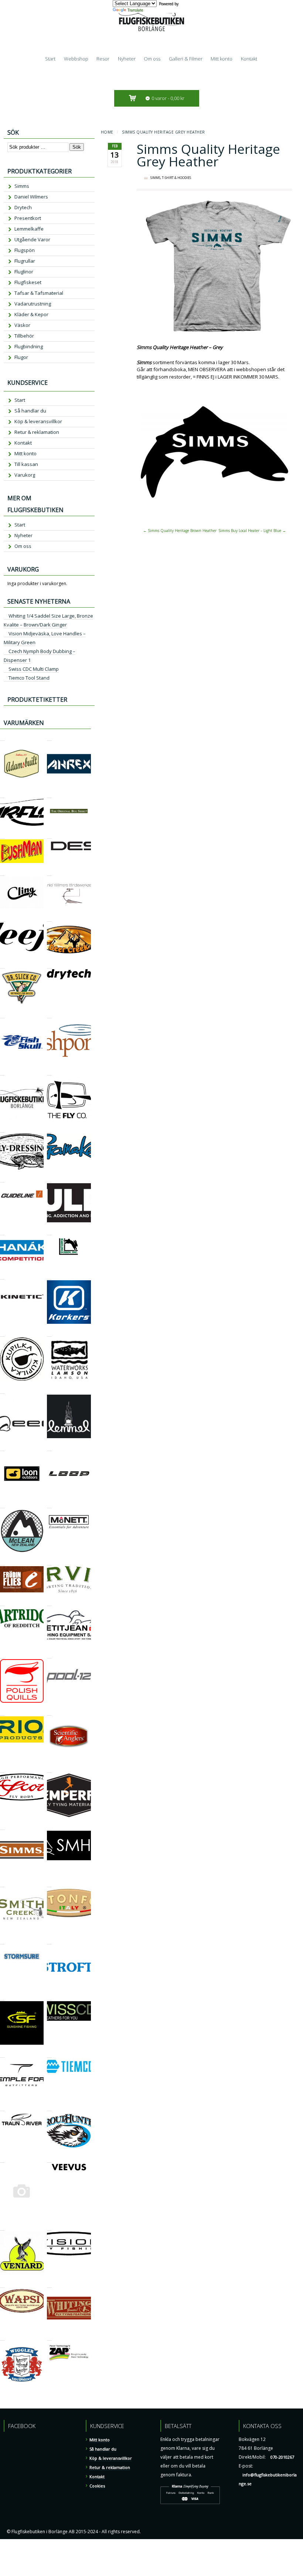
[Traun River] (2, 2108)
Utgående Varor (32, 239)
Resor (103, 59)
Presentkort (28, 218)
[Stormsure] (2, 1941)
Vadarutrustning (33, 304)
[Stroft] (49, 1941)
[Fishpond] (49, 1015)
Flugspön (25, 250)
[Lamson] (49, 1333)
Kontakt (249, 59)
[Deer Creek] (49, 918)
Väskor (22, 325)
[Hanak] (2, 1232)
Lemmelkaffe (29, 229)
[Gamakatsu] (49, 1129)
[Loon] (2, 1448)
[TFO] (2, 2054)
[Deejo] (2, 918)
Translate (135, 10)
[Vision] (49, 2227)
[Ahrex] (49, 737)
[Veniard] (2, 2227)
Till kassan (26, 464)
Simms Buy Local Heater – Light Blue (252, 531)
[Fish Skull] (2, 1015)
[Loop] (49, 1448)
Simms (155, 178)
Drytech (23, 207)
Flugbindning (29, 346)
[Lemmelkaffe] (49, 1390)
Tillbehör (24, 336)
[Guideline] (2, 1179)
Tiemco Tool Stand (29, 678)
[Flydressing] (2, 1129)
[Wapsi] (2, 2284)
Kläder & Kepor (31, 314)
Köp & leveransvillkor (38, 421)
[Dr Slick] (2, 965)
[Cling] (2, 872)
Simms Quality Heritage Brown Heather (180, 531)
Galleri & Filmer (186, 59)
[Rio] (2, 1712)
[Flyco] (49, 1072)
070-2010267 (282, 2457)
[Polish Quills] (2, 1655)
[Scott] (2, 1769)
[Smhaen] (49, 1826)
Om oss (152, 59)
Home (107, 132)
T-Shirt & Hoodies (176, 178)
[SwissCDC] (49, 1997)
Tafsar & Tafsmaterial (39, 293)
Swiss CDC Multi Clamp (34, 669)
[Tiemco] (49, 2054)
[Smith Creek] (2, 1884)
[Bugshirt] (49, 795)
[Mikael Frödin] (2, 1562)
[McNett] (49, 1505)
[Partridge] (2, 1603)
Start (50, 59)
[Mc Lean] (2, 1505)
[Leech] (2, 1390)
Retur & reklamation (37, 432)
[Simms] (2, 1826)
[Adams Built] (2, 737)
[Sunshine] (2, 1997)
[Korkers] (49, 1276)
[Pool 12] (49, 1655)
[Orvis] (49, 1562)
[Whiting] (49, 2284)
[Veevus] (49, 2159)
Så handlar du (30, 411)
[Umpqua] (2, 2159)
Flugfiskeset (28, 282)
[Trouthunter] (49, 2108)
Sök (77, 147)
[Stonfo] (49, 1884)
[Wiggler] (2, 2337)
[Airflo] (2, 795)
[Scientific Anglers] (49, 1712)
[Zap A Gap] (49, 2337)
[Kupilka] (2, 1333)
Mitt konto (222, 59)
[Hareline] (49, 1232)
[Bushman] (2, 835)
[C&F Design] (49, 835)
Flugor (21, 357)
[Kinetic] (2, 1276)
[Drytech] (49, 965)
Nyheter (127, 59)
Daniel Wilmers (31, 197)
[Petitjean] (49, 1603)
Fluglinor (24, 272)
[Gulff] (49, 1179)
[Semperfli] (49, 1769)
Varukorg (25, 475)
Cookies (97, 2486)
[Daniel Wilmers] (49, 872)
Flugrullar (25, 261)
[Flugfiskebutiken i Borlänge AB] (2, 1072)
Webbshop (76, 59)
